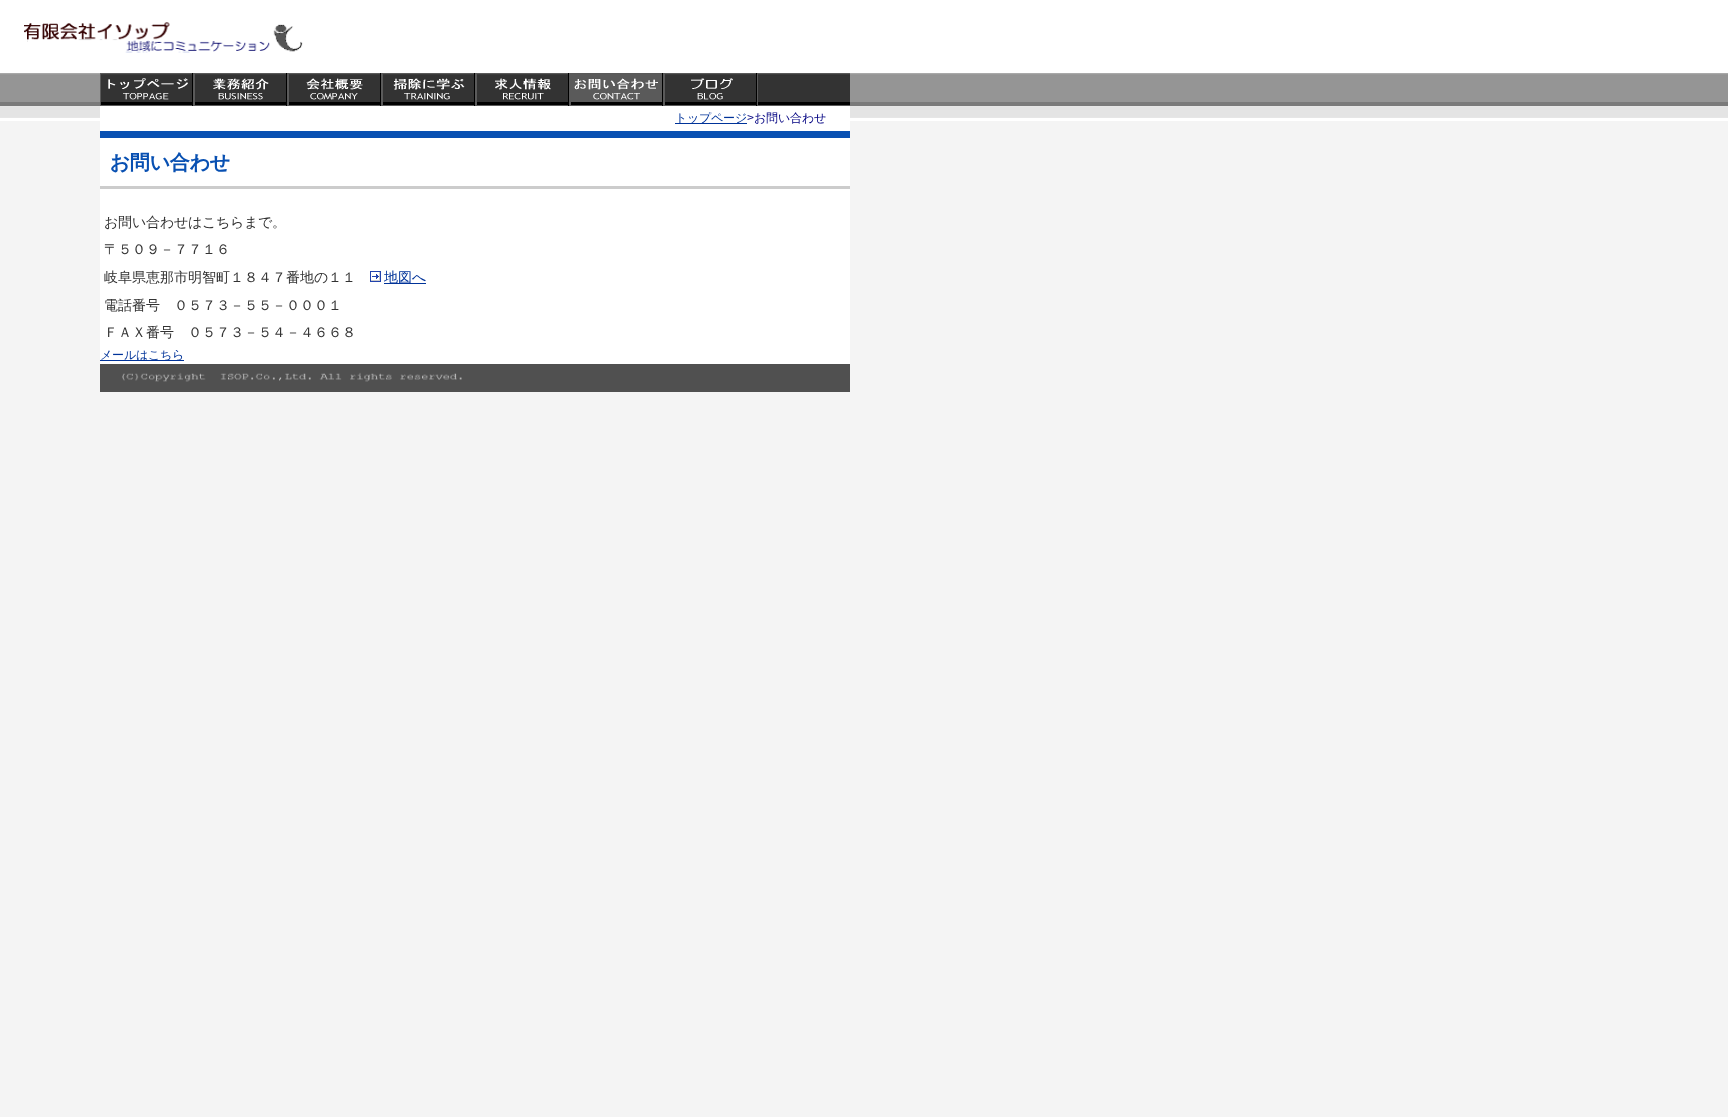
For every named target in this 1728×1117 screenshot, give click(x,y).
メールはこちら (142, 355)
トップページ (711, 118)
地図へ (405, 277)
